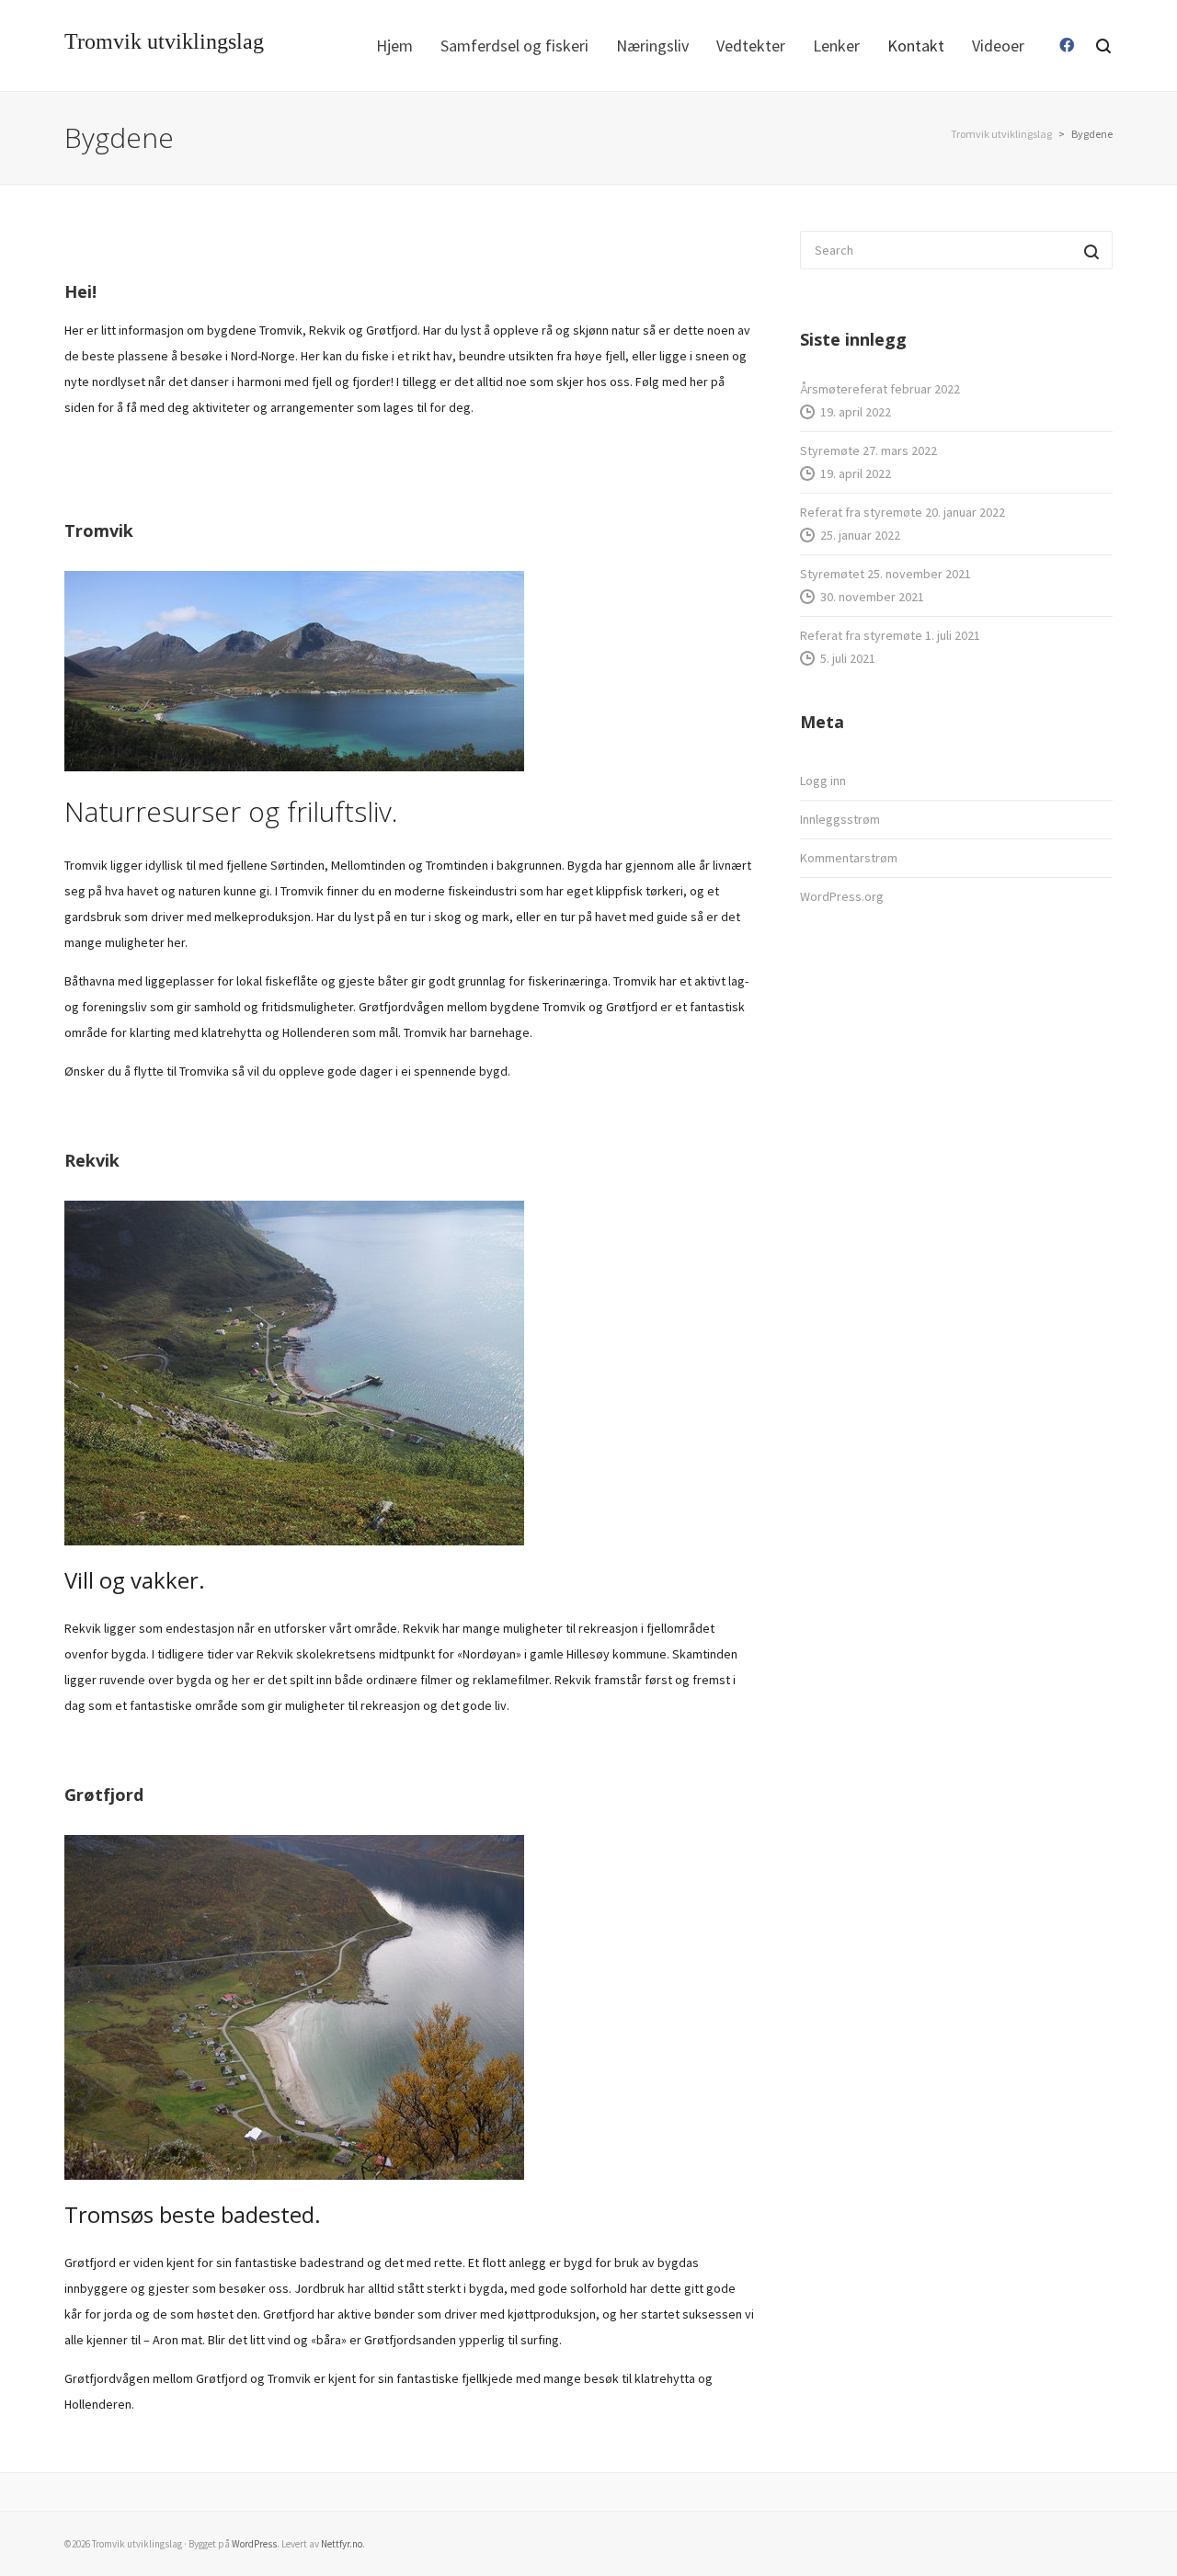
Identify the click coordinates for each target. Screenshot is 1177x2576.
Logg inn (823, 781)
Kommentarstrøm (849, 858)
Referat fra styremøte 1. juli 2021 (890, 635)
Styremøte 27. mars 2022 (868, 450)
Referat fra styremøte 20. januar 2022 (903, 512)
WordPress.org (842, 896)
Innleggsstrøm (840, 819)
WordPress (254, 2544)
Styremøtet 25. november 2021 (886, 574)
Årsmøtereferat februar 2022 (880, 389)
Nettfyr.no (342, 2544)
